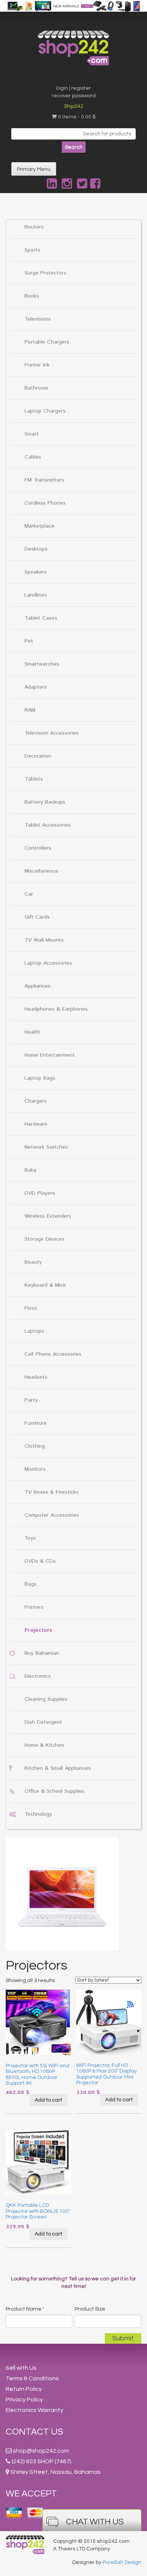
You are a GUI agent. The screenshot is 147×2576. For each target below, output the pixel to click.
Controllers (38, 848)
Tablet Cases (41, 618)
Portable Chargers (47, 342)
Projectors (38, 1630)
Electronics (38, 1676)
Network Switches (46, 1147)
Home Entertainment (50, 1055)
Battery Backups (45, 802)
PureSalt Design (122, 2562)
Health (32, 1032)
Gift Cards (37, 917)
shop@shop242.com (41, 2451)
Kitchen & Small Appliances (58, 1768)
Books (32, 296)
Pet (29, 641)
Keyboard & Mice (45, 1285)
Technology (38, 1814)
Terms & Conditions (32, 2378)
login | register (73, 88)
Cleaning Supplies (46, 1699)
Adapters (36, 687)
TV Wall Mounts (44, 940)
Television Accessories (52, 733)
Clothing (35, 1446)
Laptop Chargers (45, 411)
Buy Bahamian (42, 1653)
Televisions (38, 319)
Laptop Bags (40, 1078)
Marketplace (39, 526)
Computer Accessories (52, 1515)
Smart (32, 434)
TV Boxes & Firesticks (52, 1492)
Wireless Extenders (48, 1216)
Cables (33, 457)
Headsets (36, 1377)
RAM (30, 710)
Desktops (36, 549)
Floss (31, 1308)
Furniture (36, 1423)
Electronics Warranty (34, 2410)
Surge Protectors (45, 273)
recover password (74, 96)
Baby (31, 1170)
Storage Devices (44, 1239)
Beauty (33, 1262)
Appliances (38, 986)
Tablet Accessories (48, 825)
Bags (31, 1584)
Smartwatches (42, 664)
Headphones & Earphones (56, 1009)
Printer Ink (37, 365)
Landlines (36, 595)
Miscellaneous (41, 871)
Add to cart (48, 2100)
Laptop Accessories (48, 963)
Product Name (25, 2309)
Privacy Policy (24, 2400)
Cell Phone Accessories (53, 1354)
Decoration (38, 756)
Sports (32, 250)
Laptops (34, 1331)
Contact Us (34, 2432)
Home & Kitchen (44, 1745)
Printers (34, 1607)
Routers (34, 227)
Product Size (90, 2309)
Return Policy (24, 2389)
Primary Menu (34, 169)
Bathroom (36, 388)
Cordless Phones (45, 503)
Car (29, 894)
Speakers (36, 572)
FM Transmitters (44, 480)
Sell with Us (21, 2368)
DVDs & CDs (40, 1561)
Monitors (35, 1469)
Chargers (36, 1101)
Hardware (36, 1124)
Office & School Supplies (54, 1791)
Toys (30, 1538)
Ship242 (74, 106)
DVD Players (40, 1193)
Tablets (34, 779)
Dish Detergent (43, 1722)
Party (31, 1400)
